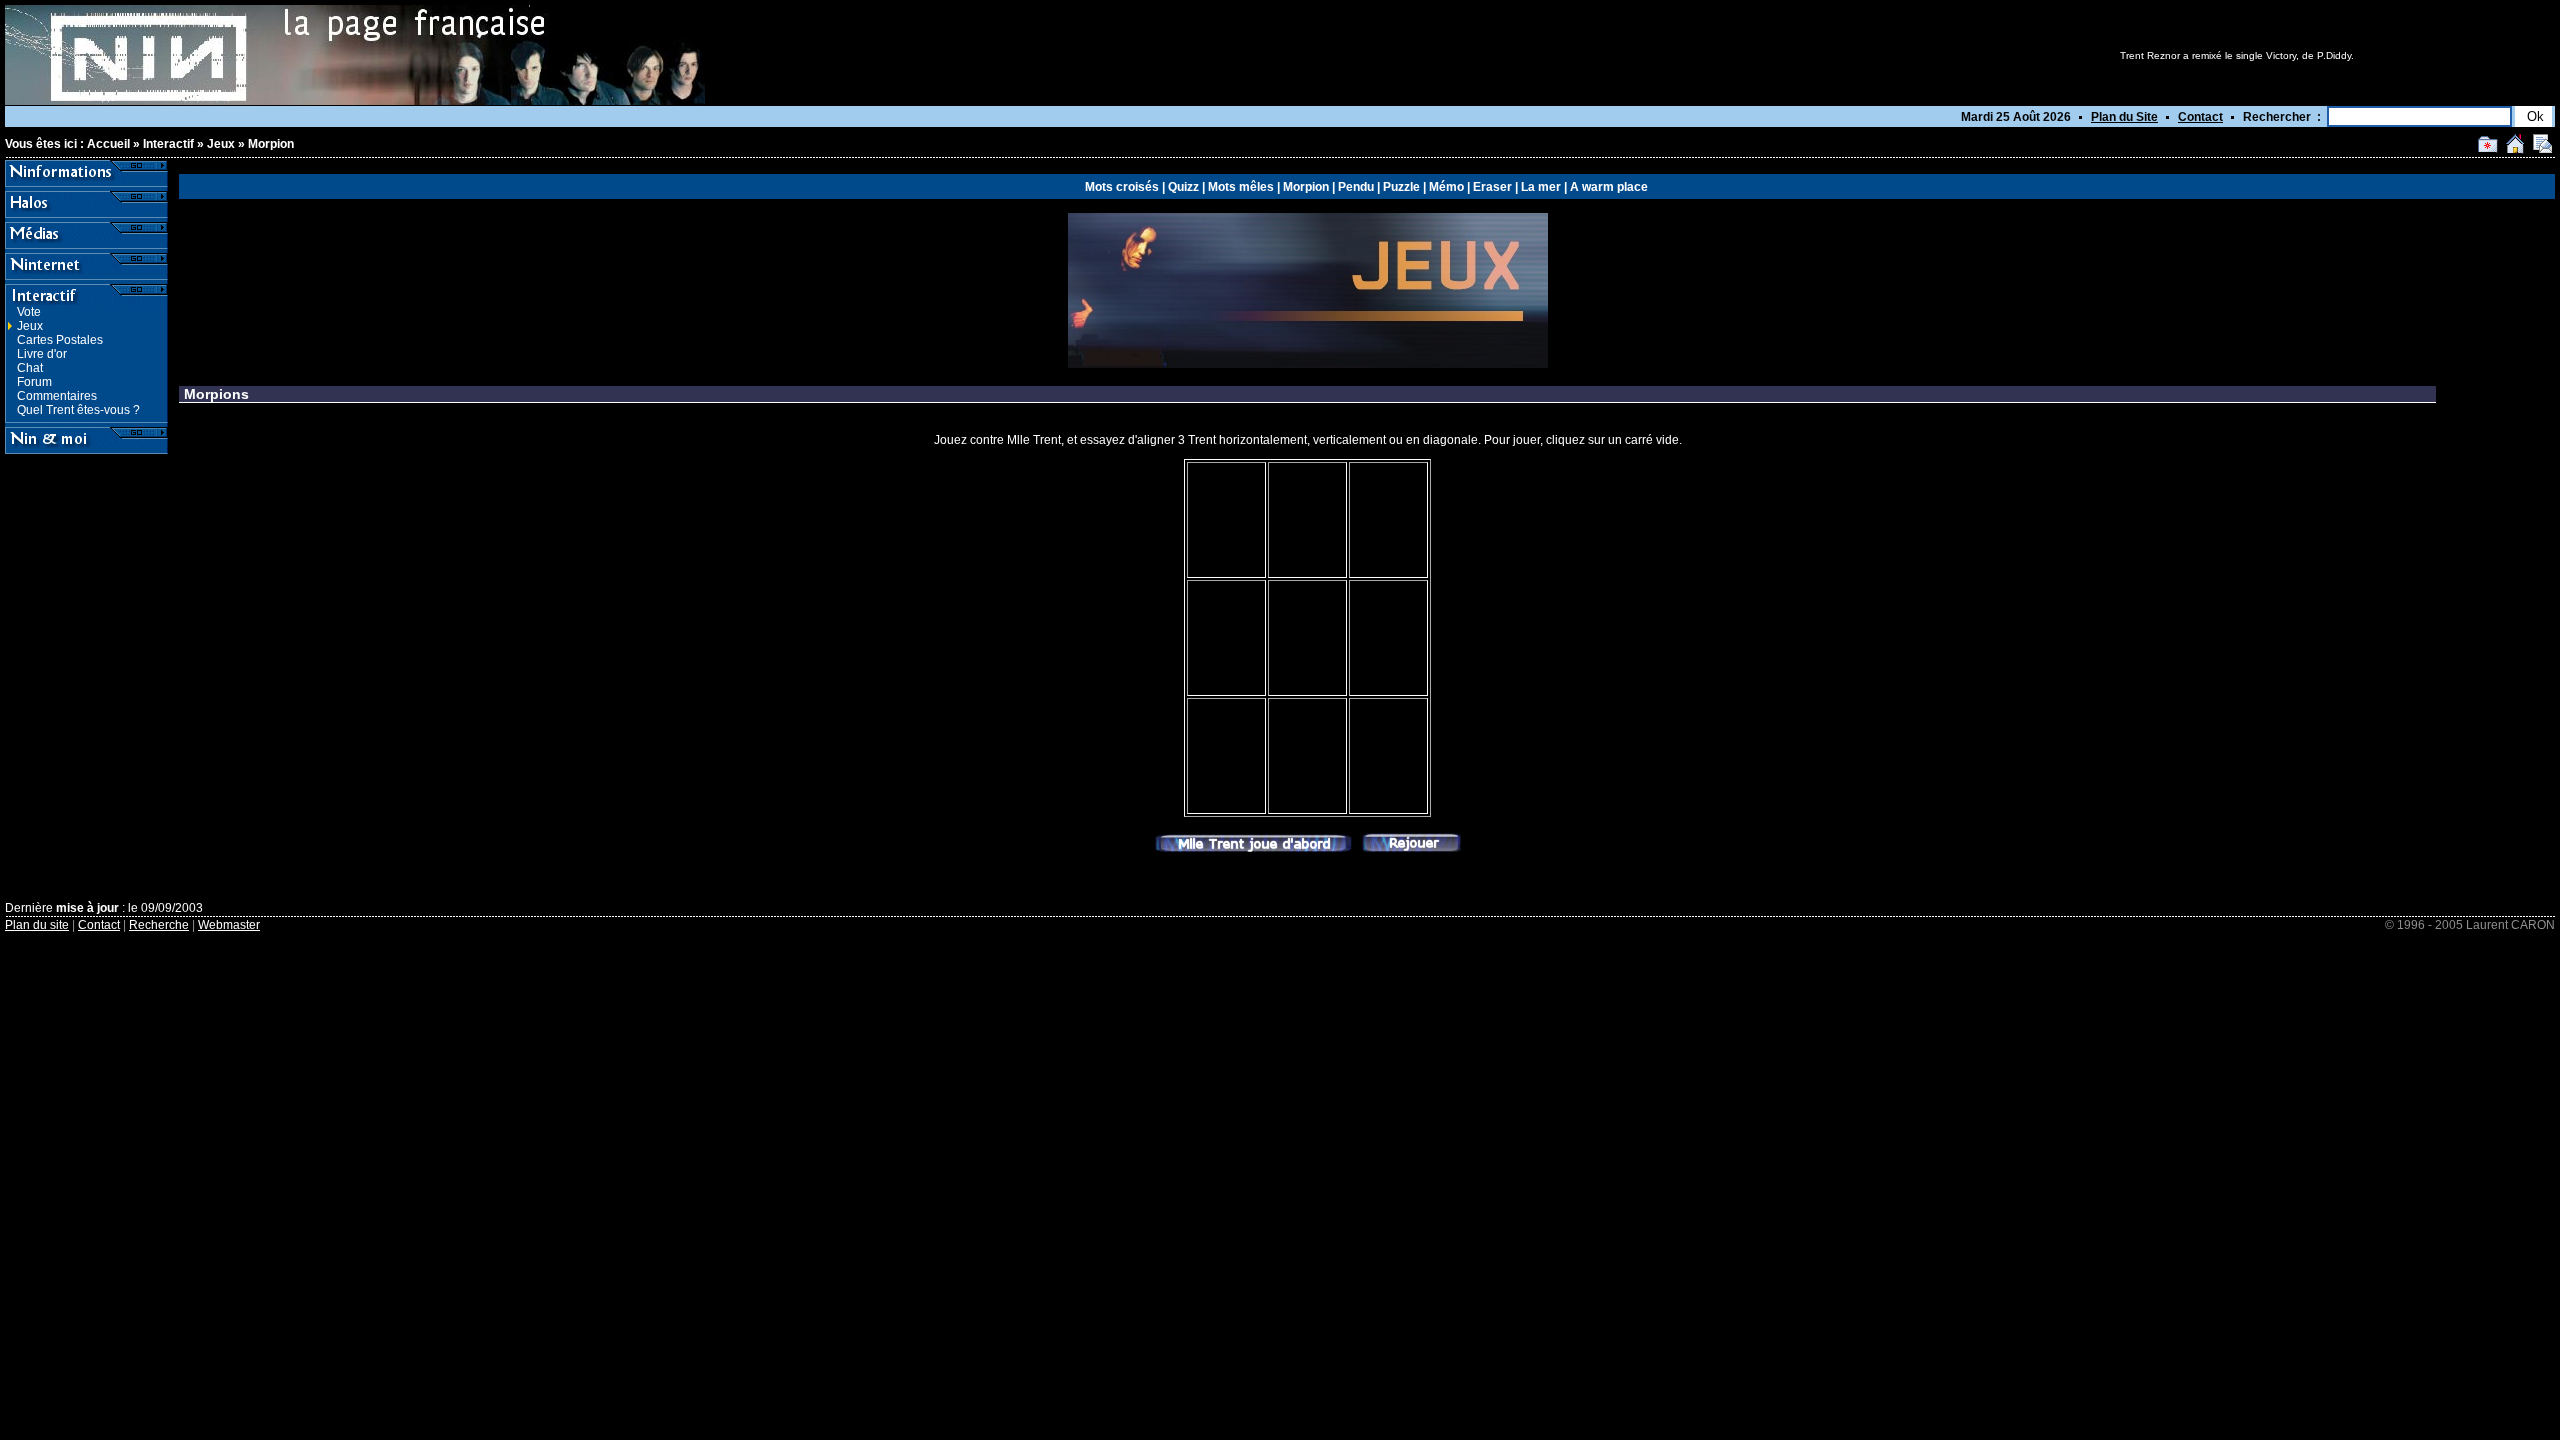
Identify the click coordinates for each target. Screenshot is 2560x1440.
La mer (1541, 187)
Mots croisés (1122, 187)
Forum (34, 382)
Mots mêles (1241, 187)
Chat (30, 368)
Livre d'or (42, 354)
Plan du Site (2124, 117)
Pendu (1356, 187)
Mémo (1446, 187)
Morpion (271, 144)
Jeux (221, 144)
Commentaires (57, 396)
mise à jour (87, 908)
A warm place (1609, 187)
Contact (2200, 117)
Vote (29, 312)
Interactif (168, 144)
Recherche (159, 925)
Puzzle (1401, 187)
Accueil (108, 144)
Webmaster (229, 925)
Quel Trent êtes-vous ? (78, 410)
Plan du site (37, 925)
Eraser (1492, 187)
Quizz (1183, 187)
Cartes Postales (60, 340)
